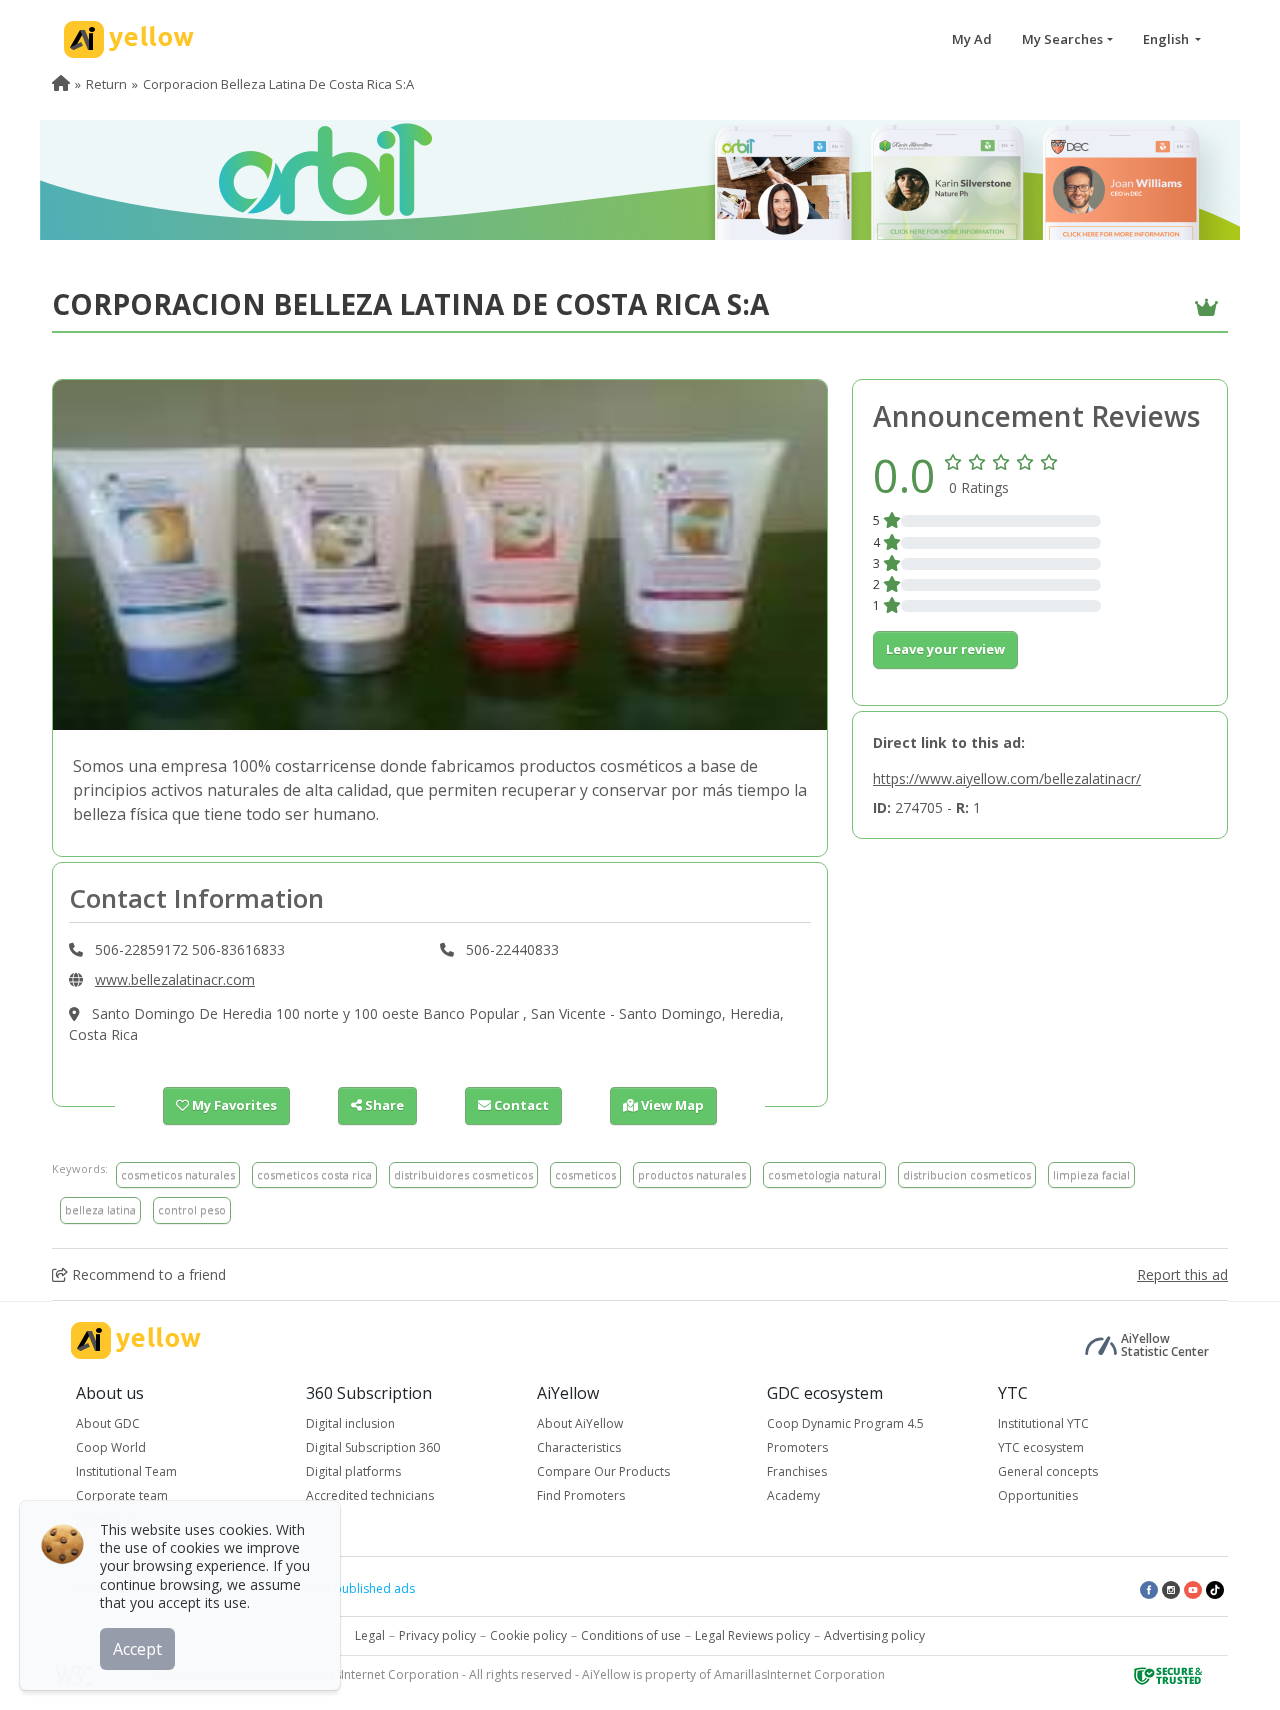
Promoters (797, 1447)
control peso (192, 1209)
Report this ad (1182, 1274)
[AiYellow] (136, 1340)
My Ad (972, 39)
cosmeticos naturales (178, 1174)
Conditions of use (631, 1635)
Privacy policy (437, 1635)
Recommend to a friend (147, 1274)
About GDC (108, 1423)
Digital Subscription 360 (373, 1447)
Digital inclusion (350, 1423)
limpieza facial (1091, 1174)
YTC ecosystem (1041, 1447)
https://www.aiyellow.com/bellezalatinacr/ (1007, 778)
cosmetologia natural (824, 1174)
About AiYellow (580, 1423)
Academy (793, 1495)
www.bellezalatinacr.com (175, 979)
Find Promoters (581, 1495)
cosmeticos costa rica (314, 1174)
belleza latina (100, 1209)
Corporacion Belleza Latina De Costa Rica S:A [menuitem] (278, 84)
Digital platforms (353, 1471)
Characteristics (579, 1447)
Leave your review (945, 649)
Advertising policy (874, 1635)
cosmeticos (585, 1174)
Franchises (797, 1471)
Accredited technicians (370, 1495)
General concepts (1048, 1471)
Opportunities (1038, 1495)
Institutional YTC (1043, 1423)
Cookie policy (528, 1635)
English (1167, 39)
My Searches (1062, 39)
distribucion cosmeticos (967, 1174)
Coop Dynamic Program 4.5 (845, 1423)
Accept (137, 1649)
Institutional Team (126, 1471)
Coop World (111, 1447)
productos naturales (692, 1174)
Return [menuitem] (106, 84)
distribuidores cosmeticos (463, 1174)
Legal (370, 1635)
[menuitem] (61, 84)
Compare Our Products (603, 1471)
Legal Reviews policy (752, 1635)
